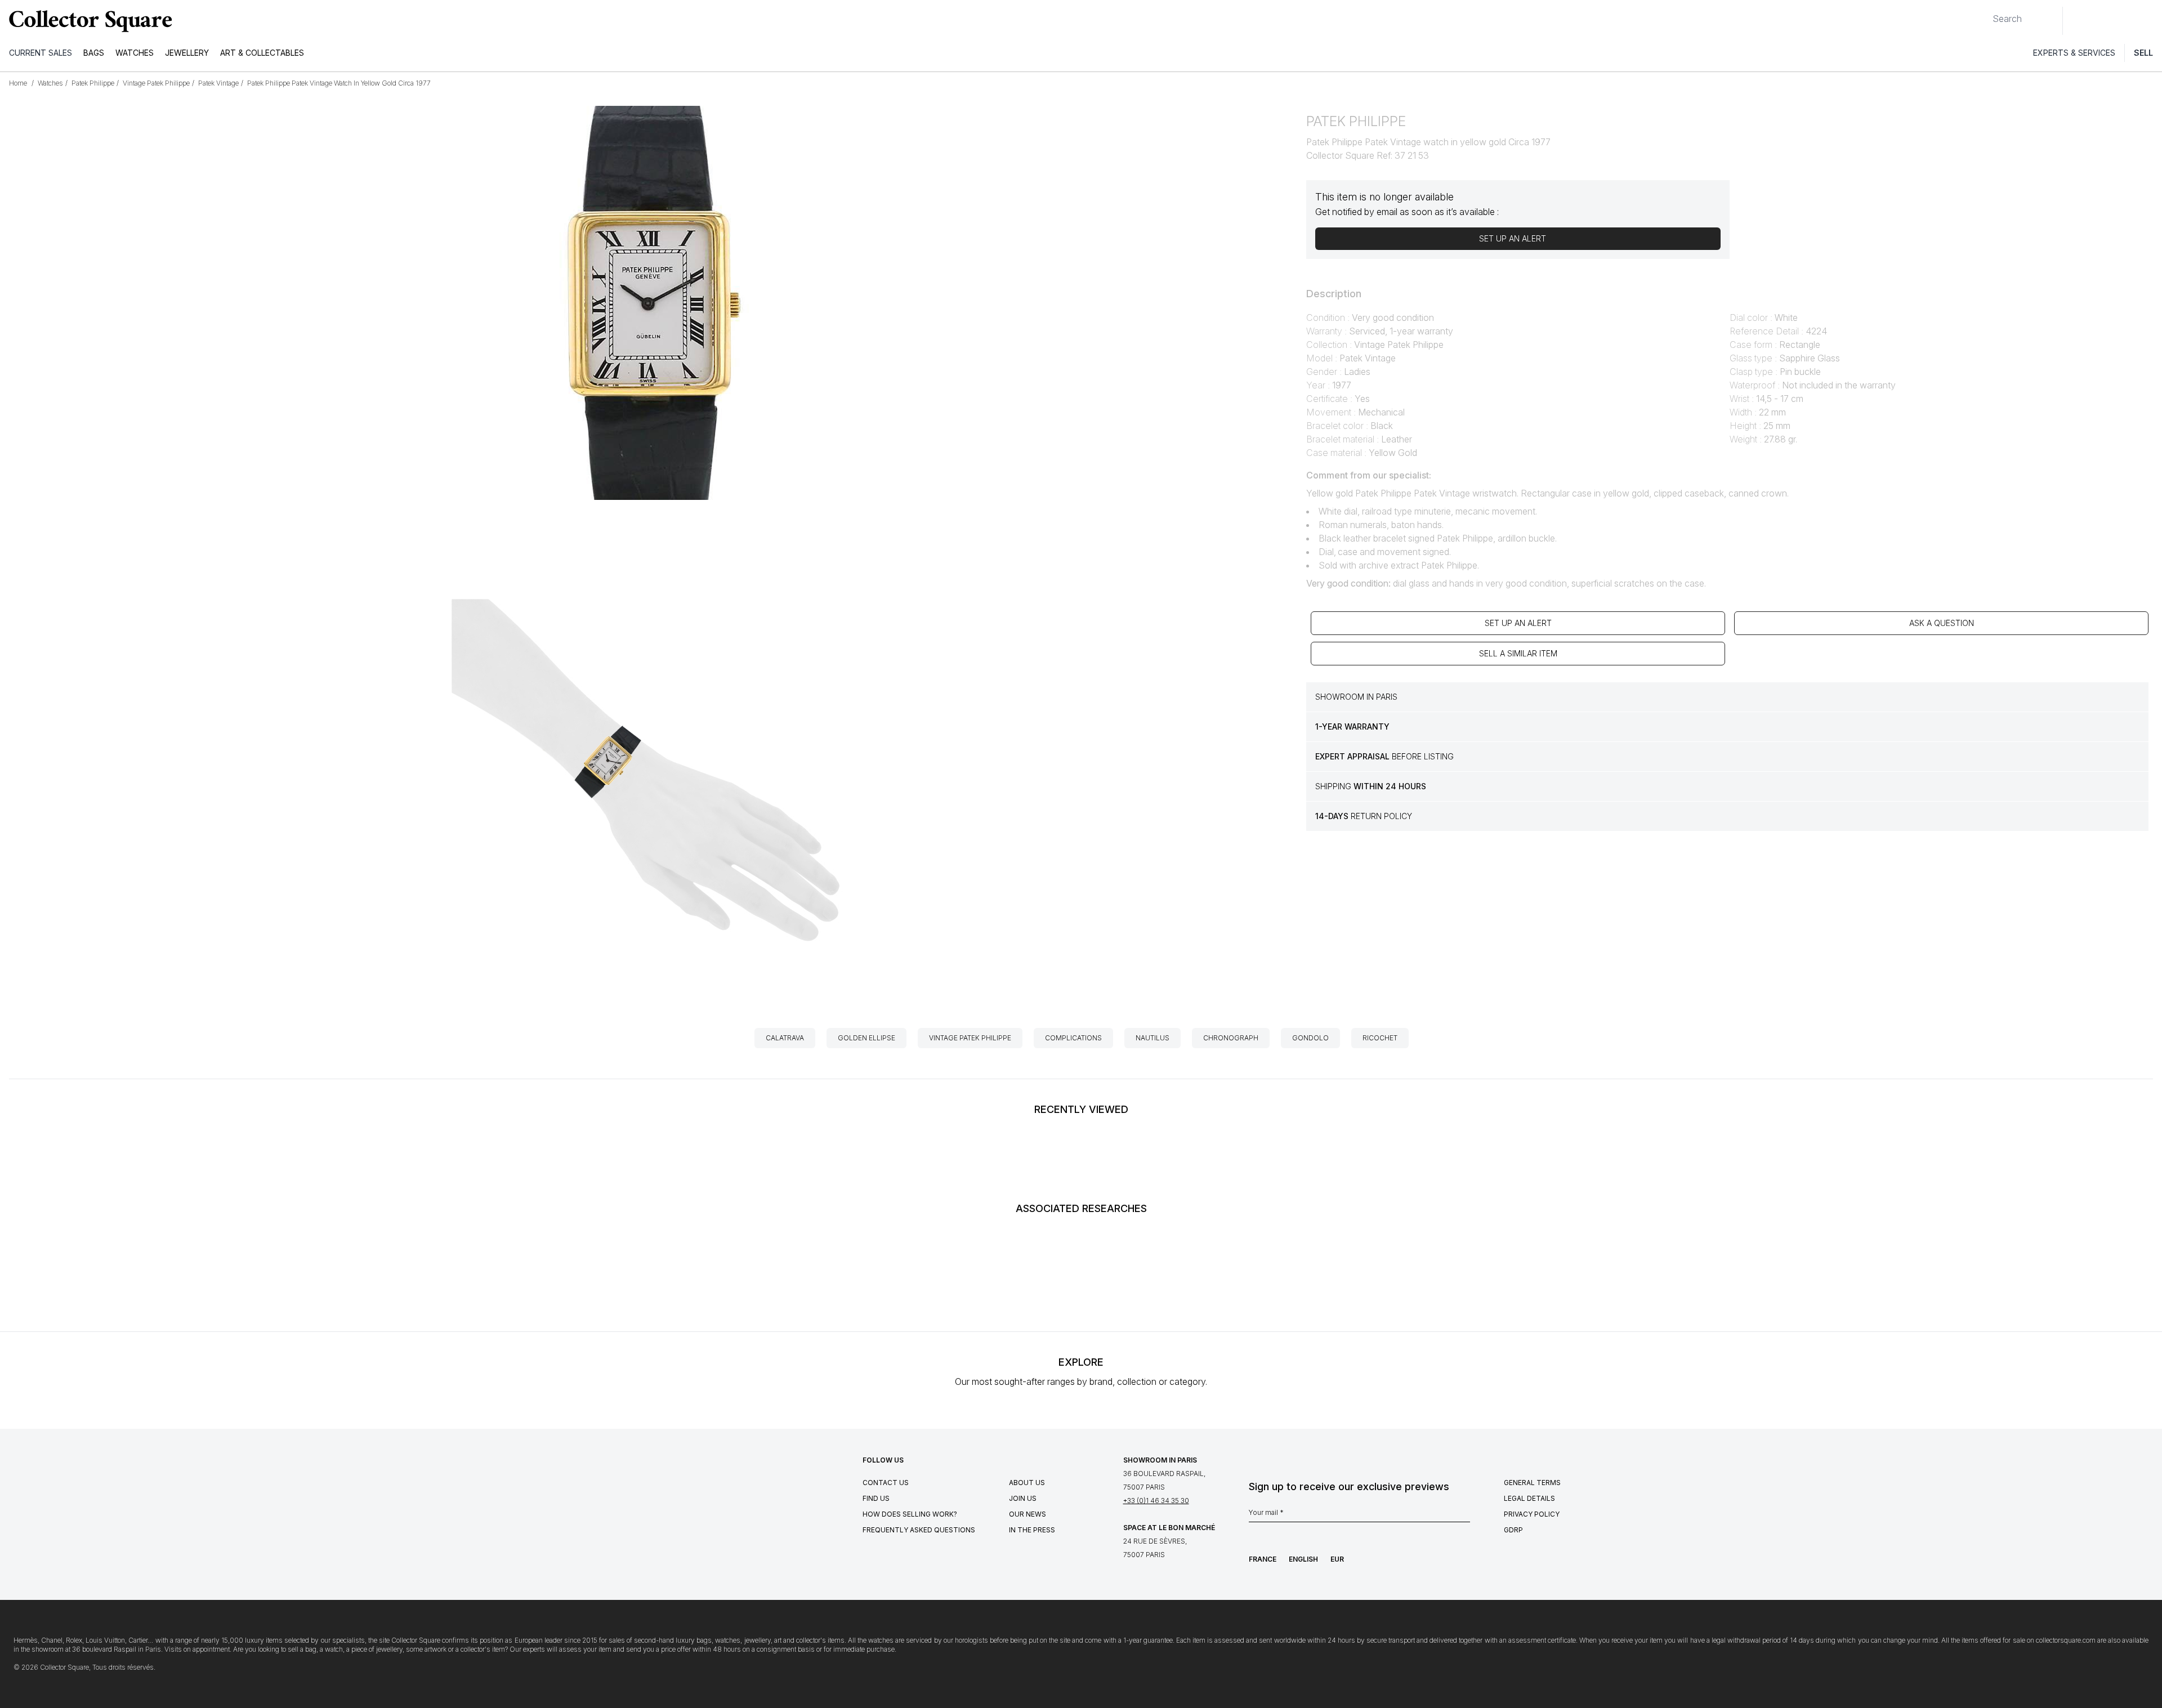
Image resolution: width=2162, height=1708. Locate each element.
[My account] (2150, 21)
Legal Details (1529, 1498)
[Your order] (2127, 21)
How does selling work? (910, 1514)
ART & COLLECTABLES (262, 53)
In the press (1032, 1530)
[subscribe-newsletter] (1464, 1515)
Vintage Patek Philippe (970, 1038)
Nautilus (1153, 1038)
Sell (2143, 53)
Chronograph (1231, 1038)
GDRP (1513, 1530)
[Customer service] (2078, 21)
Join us (1023, 1498)
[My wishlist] (2102, 21)
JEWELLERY (187, 53)
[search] (1984, 14)
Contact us (886, 1483)
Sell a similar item (1518, 653)
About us (1027, 1483)
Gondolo (1310, 1038)
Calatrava (785, 1038)
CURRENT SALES (41, 53)
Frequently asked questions (919, 1530)
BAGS (94, 53)
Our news (1028, 1514)
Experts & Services (2074, 53)
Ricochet (1380, 1038)
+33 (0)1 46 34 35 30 (1156, 1501)
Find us (876, 1498)
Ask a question (1942, 623)
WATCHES (135, 53)
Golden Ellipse (866, 1038)
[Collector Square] (88, 21)
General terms (1532, 1483)
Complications (1073, 1038)
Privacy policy (1532, 1514)
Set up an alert (1518, 623)
